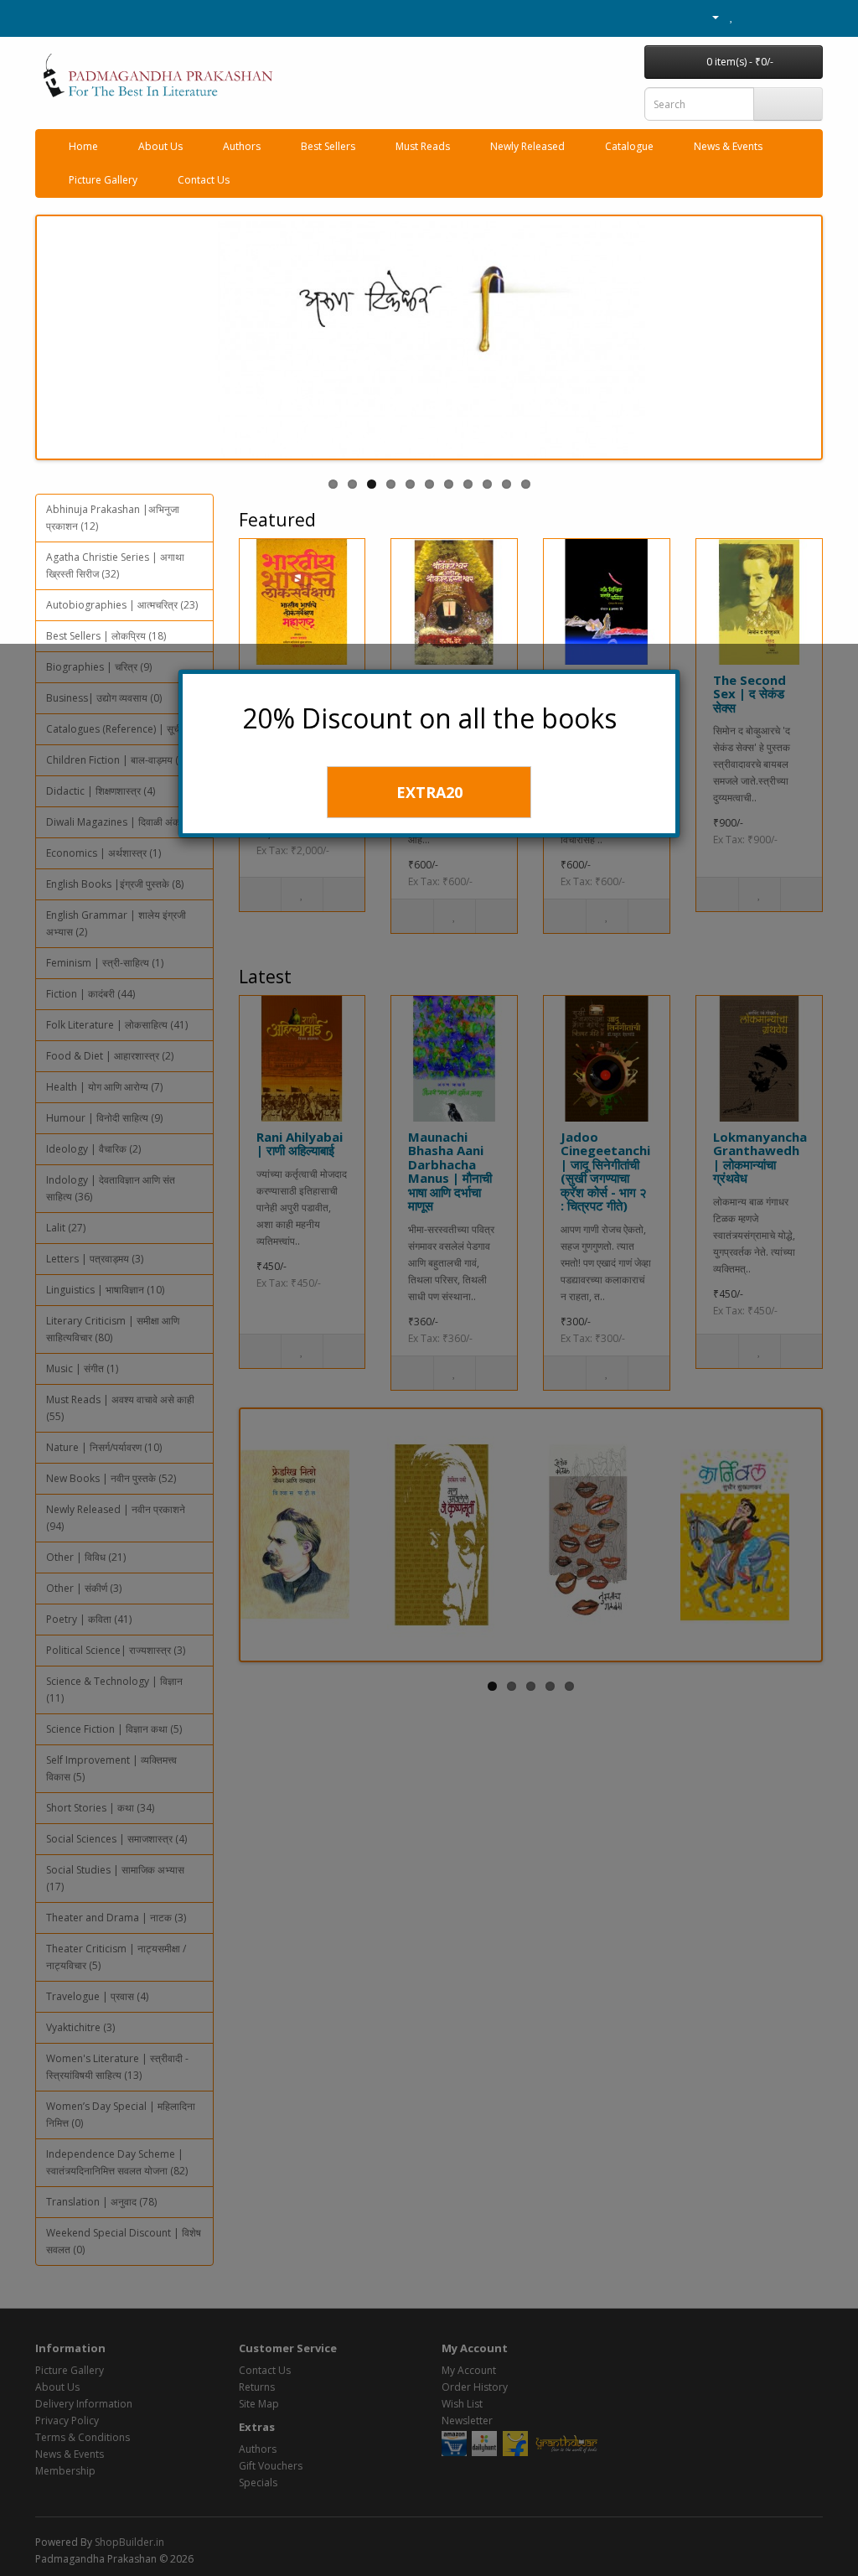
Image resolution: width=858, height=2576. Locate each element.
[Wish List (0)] (732, 16)
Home (83, 146)
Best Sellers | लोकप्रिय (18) (106, 636)
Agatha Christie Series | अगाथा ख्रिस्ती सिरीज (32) (115, 565)
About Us (160, 146)
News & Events (728, 146)
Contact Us (204, 180)
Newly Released (527, 146)
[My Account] (709, 16)
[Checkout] (770, 16)
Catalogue (629, 146)
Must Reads (423, 146)
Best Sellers (328, 146)
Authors (242, 146)
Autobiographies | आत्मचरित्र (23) (122, 605)
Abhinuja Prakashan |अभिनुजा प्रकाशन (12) (113, 518)
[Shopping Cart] (749, 16)
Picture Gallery (103, 180)
